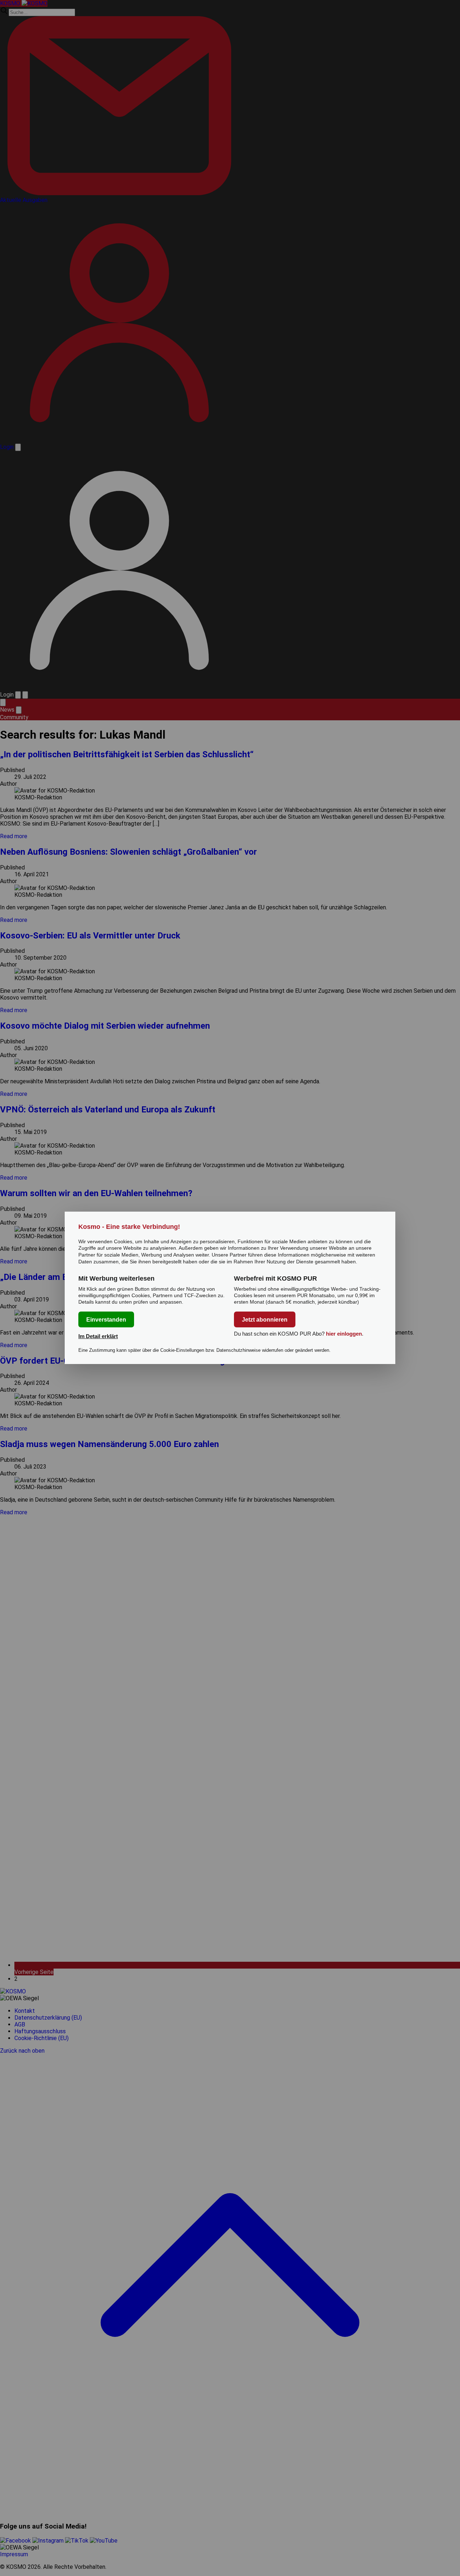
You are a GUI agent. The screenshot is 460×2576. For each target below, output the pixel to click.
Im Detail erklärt (98, 1337)
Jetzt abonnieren (265, 1320)
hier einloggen (344, 1334)
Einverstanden (106, 1320)
